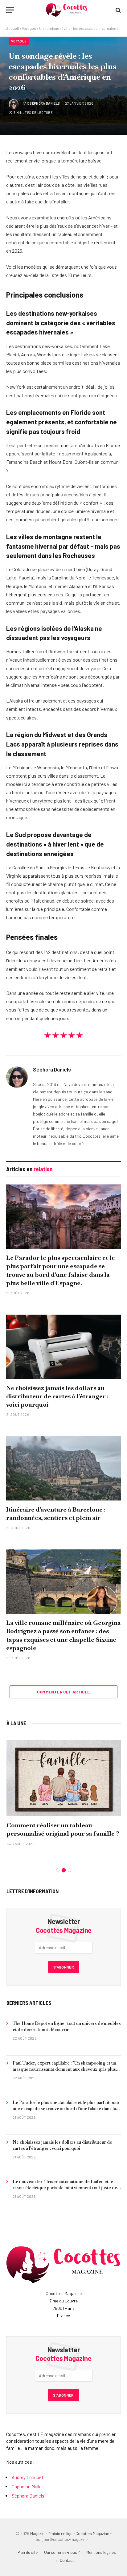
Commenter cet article (63, 1692)
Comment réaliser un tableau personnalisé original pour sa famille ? (63, 1829)
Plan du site (28, 2552)
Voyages (29, 28)
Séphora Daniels (45, 103)
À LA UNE (16, 1723)
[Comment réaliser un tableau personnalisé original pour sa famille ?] (64, 1778)
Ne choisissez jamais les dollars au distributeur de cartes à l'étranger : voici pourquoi (57, 1396)
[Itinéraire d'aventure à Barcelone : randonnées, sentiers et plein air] (63, 1468)
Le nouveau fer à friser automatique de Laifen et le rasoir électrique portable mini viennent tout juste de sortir (65, 2188)
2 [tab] (64, 1870)
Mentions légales (101, 2552)
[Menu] (10, 10)
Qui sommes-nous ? (62, 2552)
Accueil (12, 28)
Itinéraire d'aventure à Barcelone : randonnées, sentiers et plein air (56, 1514)
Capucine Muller (27, 2486)
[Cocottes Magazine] (67, 10)
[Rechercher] (118, 10)
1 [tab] (58, 1870)
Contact (67, 2560)
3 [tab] (70, 1870)
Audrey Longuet (28, 2477)
